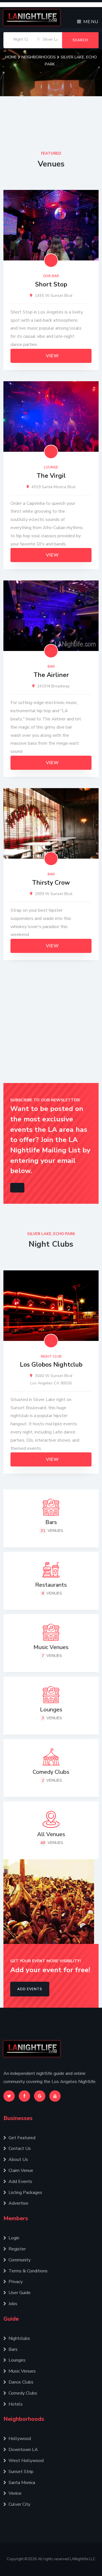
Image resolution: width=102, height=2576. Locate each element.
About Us (18, 2160)
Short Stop (51, 284)
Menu (90, 22)
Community (20, 2260)
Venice (15, 2493)
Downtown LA (23, 2450)
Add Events (30, 1989)
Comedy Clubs (23, 2393)
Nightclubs (19, 2338)
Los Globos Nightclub (51, 1365)
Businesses (18, 2118)
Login (14, 2238)
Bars (13, 2349)
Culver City (19, 2504)
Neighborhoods (39, 57)
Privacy (16, 2282)
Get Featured (22, 2138)
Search (80, 40)
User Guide (20, 2293)
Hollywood (20, 2439)
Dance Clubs (21, 2382)
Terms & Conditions (28, 2271)
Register (17, 2249)
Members (16, 2218)
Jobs (13, 2304)
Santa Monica (22, 2483)
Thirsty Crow (51, 883)
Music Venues (22, 2371)
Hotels (16, 2404)
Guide (11, 2319)
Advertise (18, 2203)
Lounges (17, 2360)
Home (12, 57)
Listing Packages (25, 2193)
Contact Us (20, 2149)
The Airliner (51, 675)
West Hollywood (26, 2461)
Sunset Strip (21, 2472)
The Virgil (51, 476)
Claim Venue (21, 2171)
